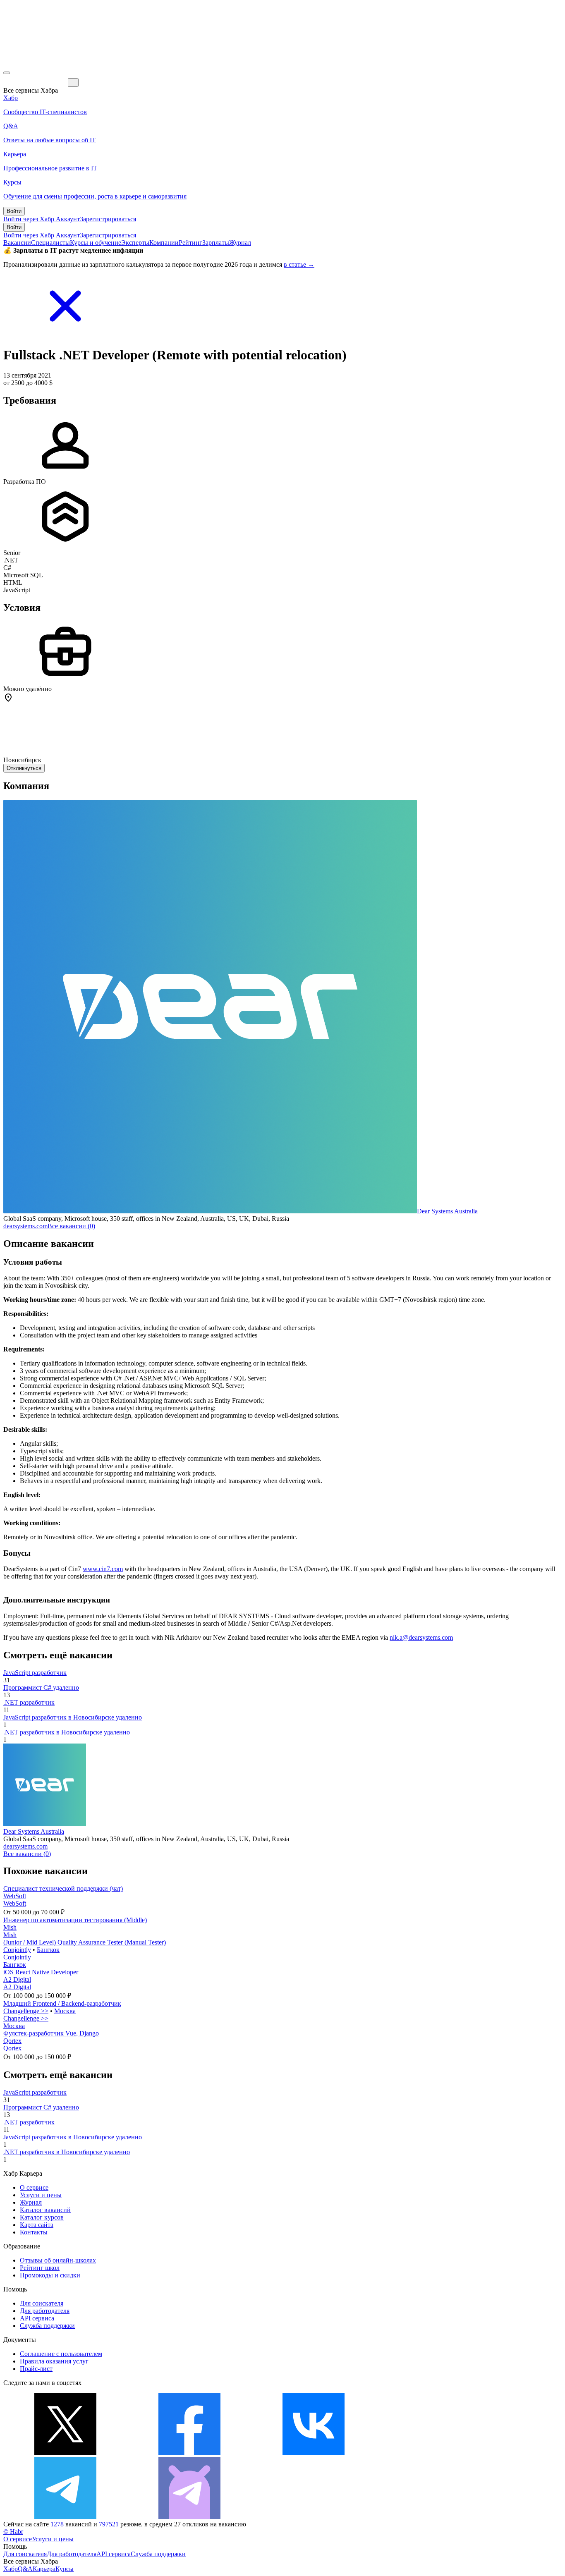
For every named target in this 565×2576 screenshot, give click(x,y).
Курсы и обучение (96, 243)
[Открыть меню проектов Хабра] (7, 73)
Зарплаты (216, 243)
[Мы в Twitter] (65, 2453)
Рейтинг (190, 243)
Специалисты (50, 243)
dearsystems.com (25, 1226)
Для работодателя (45, 2311)
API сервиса (37, 2318)
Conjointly (17, 1950)
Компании (164, 243)
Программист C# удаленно (41, 1687)
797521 (109, 2524)
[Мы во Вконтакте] (314, 2453)
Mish (10, 1927)
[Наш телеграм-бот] (189, 2517)
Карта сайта (37, 2225)
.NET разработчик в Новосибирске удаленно (67, 1732)
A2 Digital (17, 1979)
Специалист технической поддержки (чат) (63, 1888)
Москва (65, 2011)
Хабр (11, 2569)
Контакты (34, 2232)
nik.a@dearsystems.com (421, 1637)
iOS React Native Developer (41, 1972)
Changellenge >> (26, 2011)
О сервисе (34, 2187)
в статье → (299, 264)
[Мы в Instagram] (438, 2453)
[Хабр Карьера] (36, 82)
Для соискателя (42, 2303)
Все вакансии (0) (71, 1226)
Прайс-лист (36, 2369)
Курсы (65, 2569)
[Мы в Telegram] (65, 2517)
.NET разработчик (29, 1702)
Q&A (25, 2569)
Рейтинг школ (40, 2268)
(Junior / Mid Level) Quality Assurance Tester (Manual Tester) (85, 1942)
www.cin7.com (103, 1569)
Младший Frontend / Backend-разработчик (62, 2003)
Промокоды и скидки (50, 2275)
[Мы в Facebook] (189, 2453)
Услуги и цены (41, 2195)
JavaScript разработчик (35, 1673)
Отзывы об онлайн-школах (58, 2260)
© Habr (13, 2532)
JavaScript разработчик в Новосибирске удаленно (73, 1717)
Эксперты (135, 243)
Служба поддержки (47, 2326)
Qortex (12, 2041)
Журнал (240, 243)
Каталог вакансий (45, 2210)
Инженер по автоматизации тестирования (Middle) (75, 1920)
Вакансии (17, 243)
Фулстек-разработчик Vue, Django (51, 2033)
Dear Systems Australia (447, 1211)
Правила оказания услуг (54, 2361)
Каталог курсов (42, 2217)
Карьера (44, 2569)
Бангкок (48, 1950)
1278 (57, 2524)
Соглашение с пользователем (61, 2354)
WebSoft (15, 1896)
